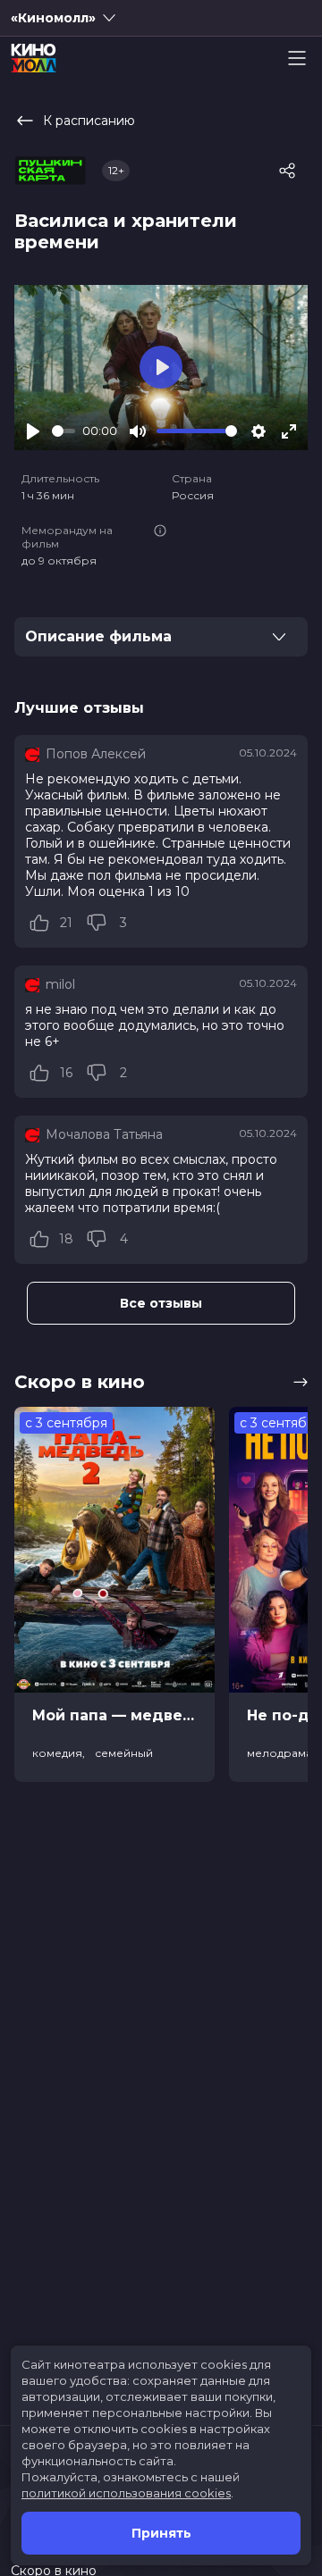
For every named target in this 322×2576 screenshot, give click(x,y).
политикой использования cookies (126, 2493)
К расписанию (89, 121)
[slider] (64, 431)
